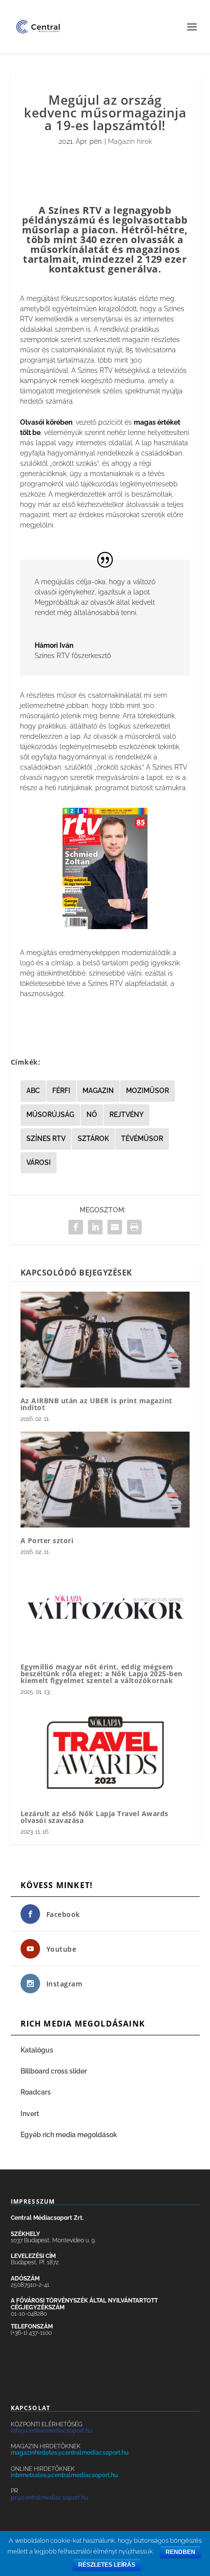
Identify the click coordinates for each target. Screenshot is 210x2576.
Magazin (98, 1091)
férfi (61, 1091)
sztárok (93, 1139)
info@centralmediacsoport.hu (52, 2431)
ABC (33, 1091)
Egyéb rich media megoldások (69, 2135)
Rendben (180, 2552)
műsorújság (50, 1115)
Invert (30, 2114)
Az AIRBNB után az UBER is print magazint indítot (96, 1404)
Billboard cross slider (54, 2071)
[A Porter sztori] (105, 1480)
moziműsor (147, 1091)
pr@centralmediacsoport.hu (49, 2498)
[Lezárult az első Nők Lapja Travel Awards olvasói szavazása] (105, 1752)
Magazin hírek (130, 141)
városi (39, 1163)
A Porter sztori (47, 1540)
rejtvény (126, 1115)
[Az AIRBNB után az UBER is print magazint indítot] (105, 1340)
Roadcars (36, 2092)
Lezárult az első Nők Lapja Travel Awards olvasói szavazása (94, 1817)
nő (92, 1115)
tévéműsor (142, 1139)
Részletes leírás (107, 2565)
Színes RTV (46, 1139)
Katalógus (38, 2050)
